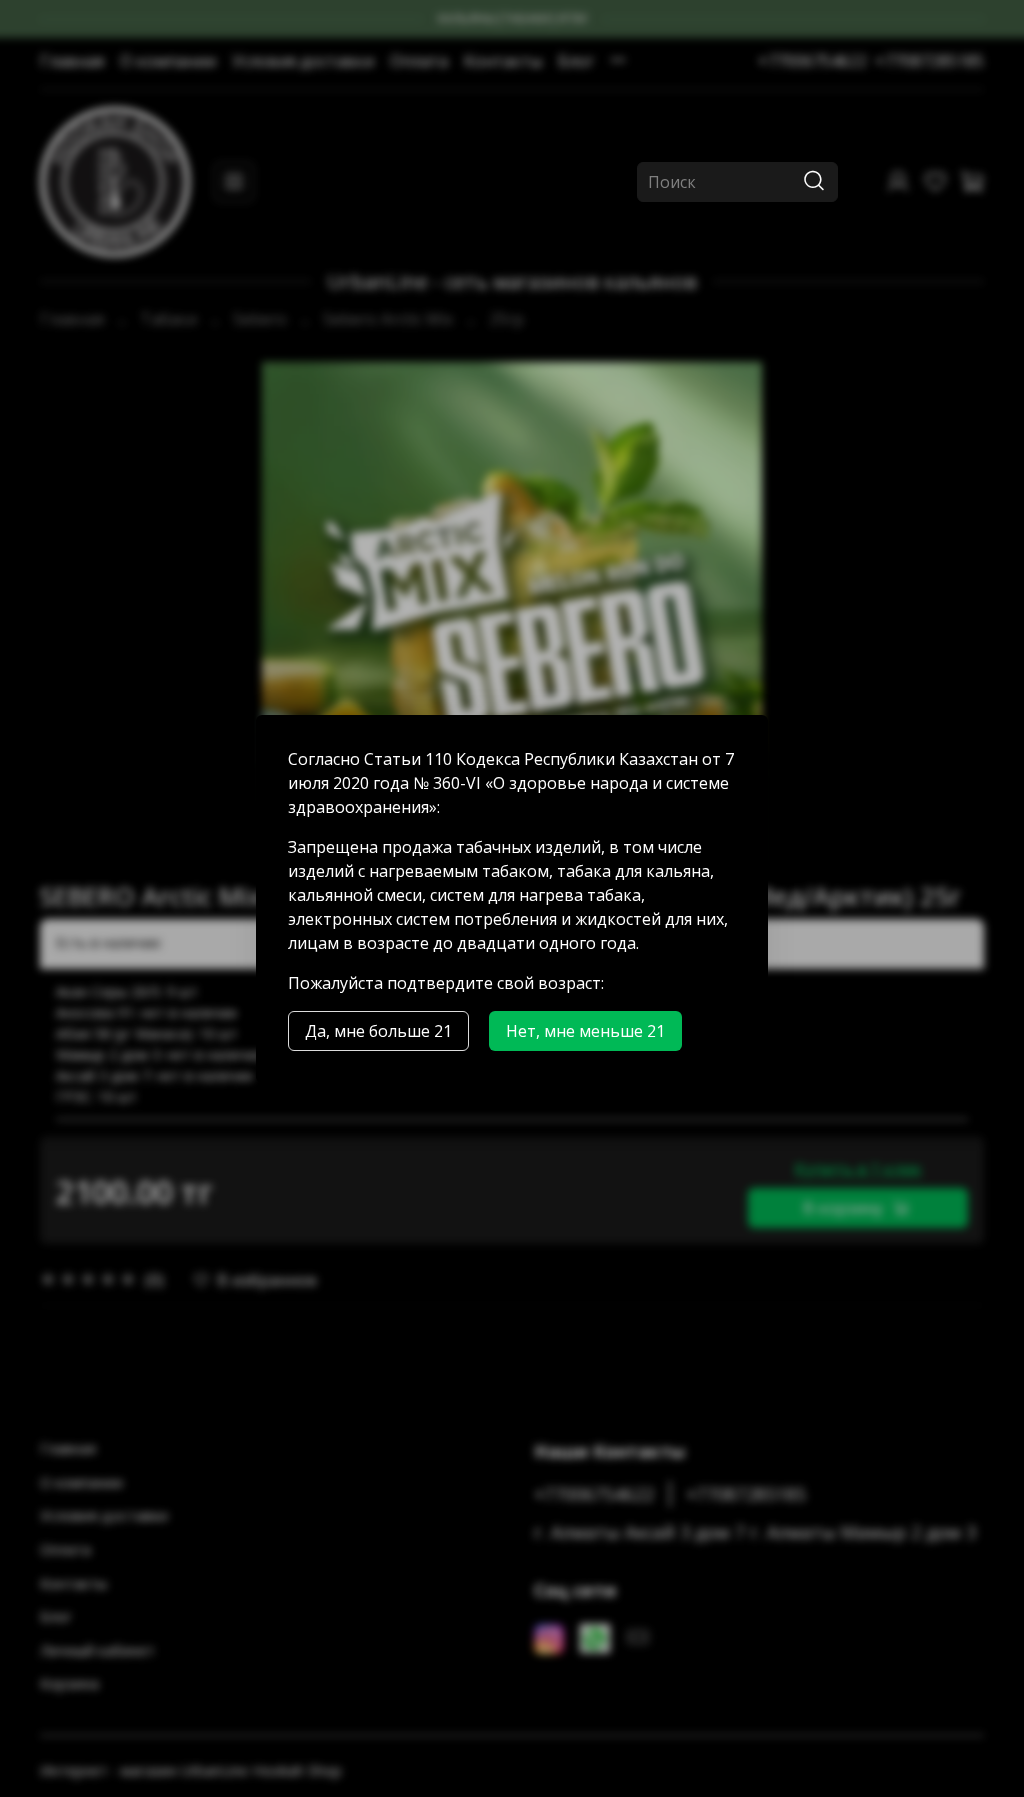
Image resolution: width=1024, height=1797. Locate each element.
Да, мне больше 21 (378, 1031)
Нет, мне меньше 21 (585, 1031)
